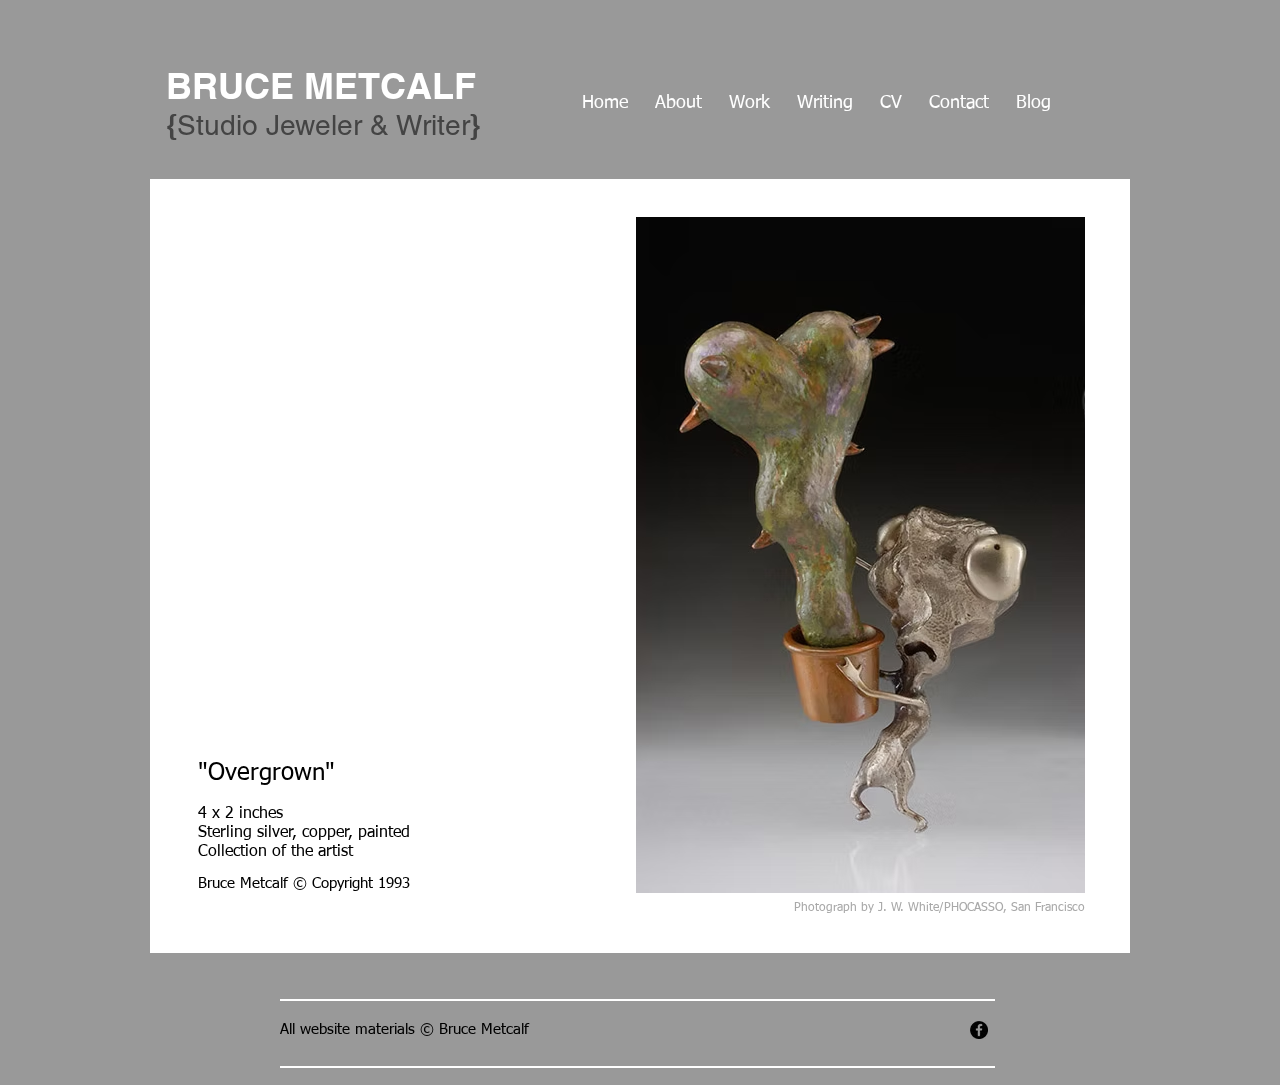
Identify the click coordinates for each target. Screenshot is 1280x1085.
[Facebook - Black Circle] (979, 1030)
